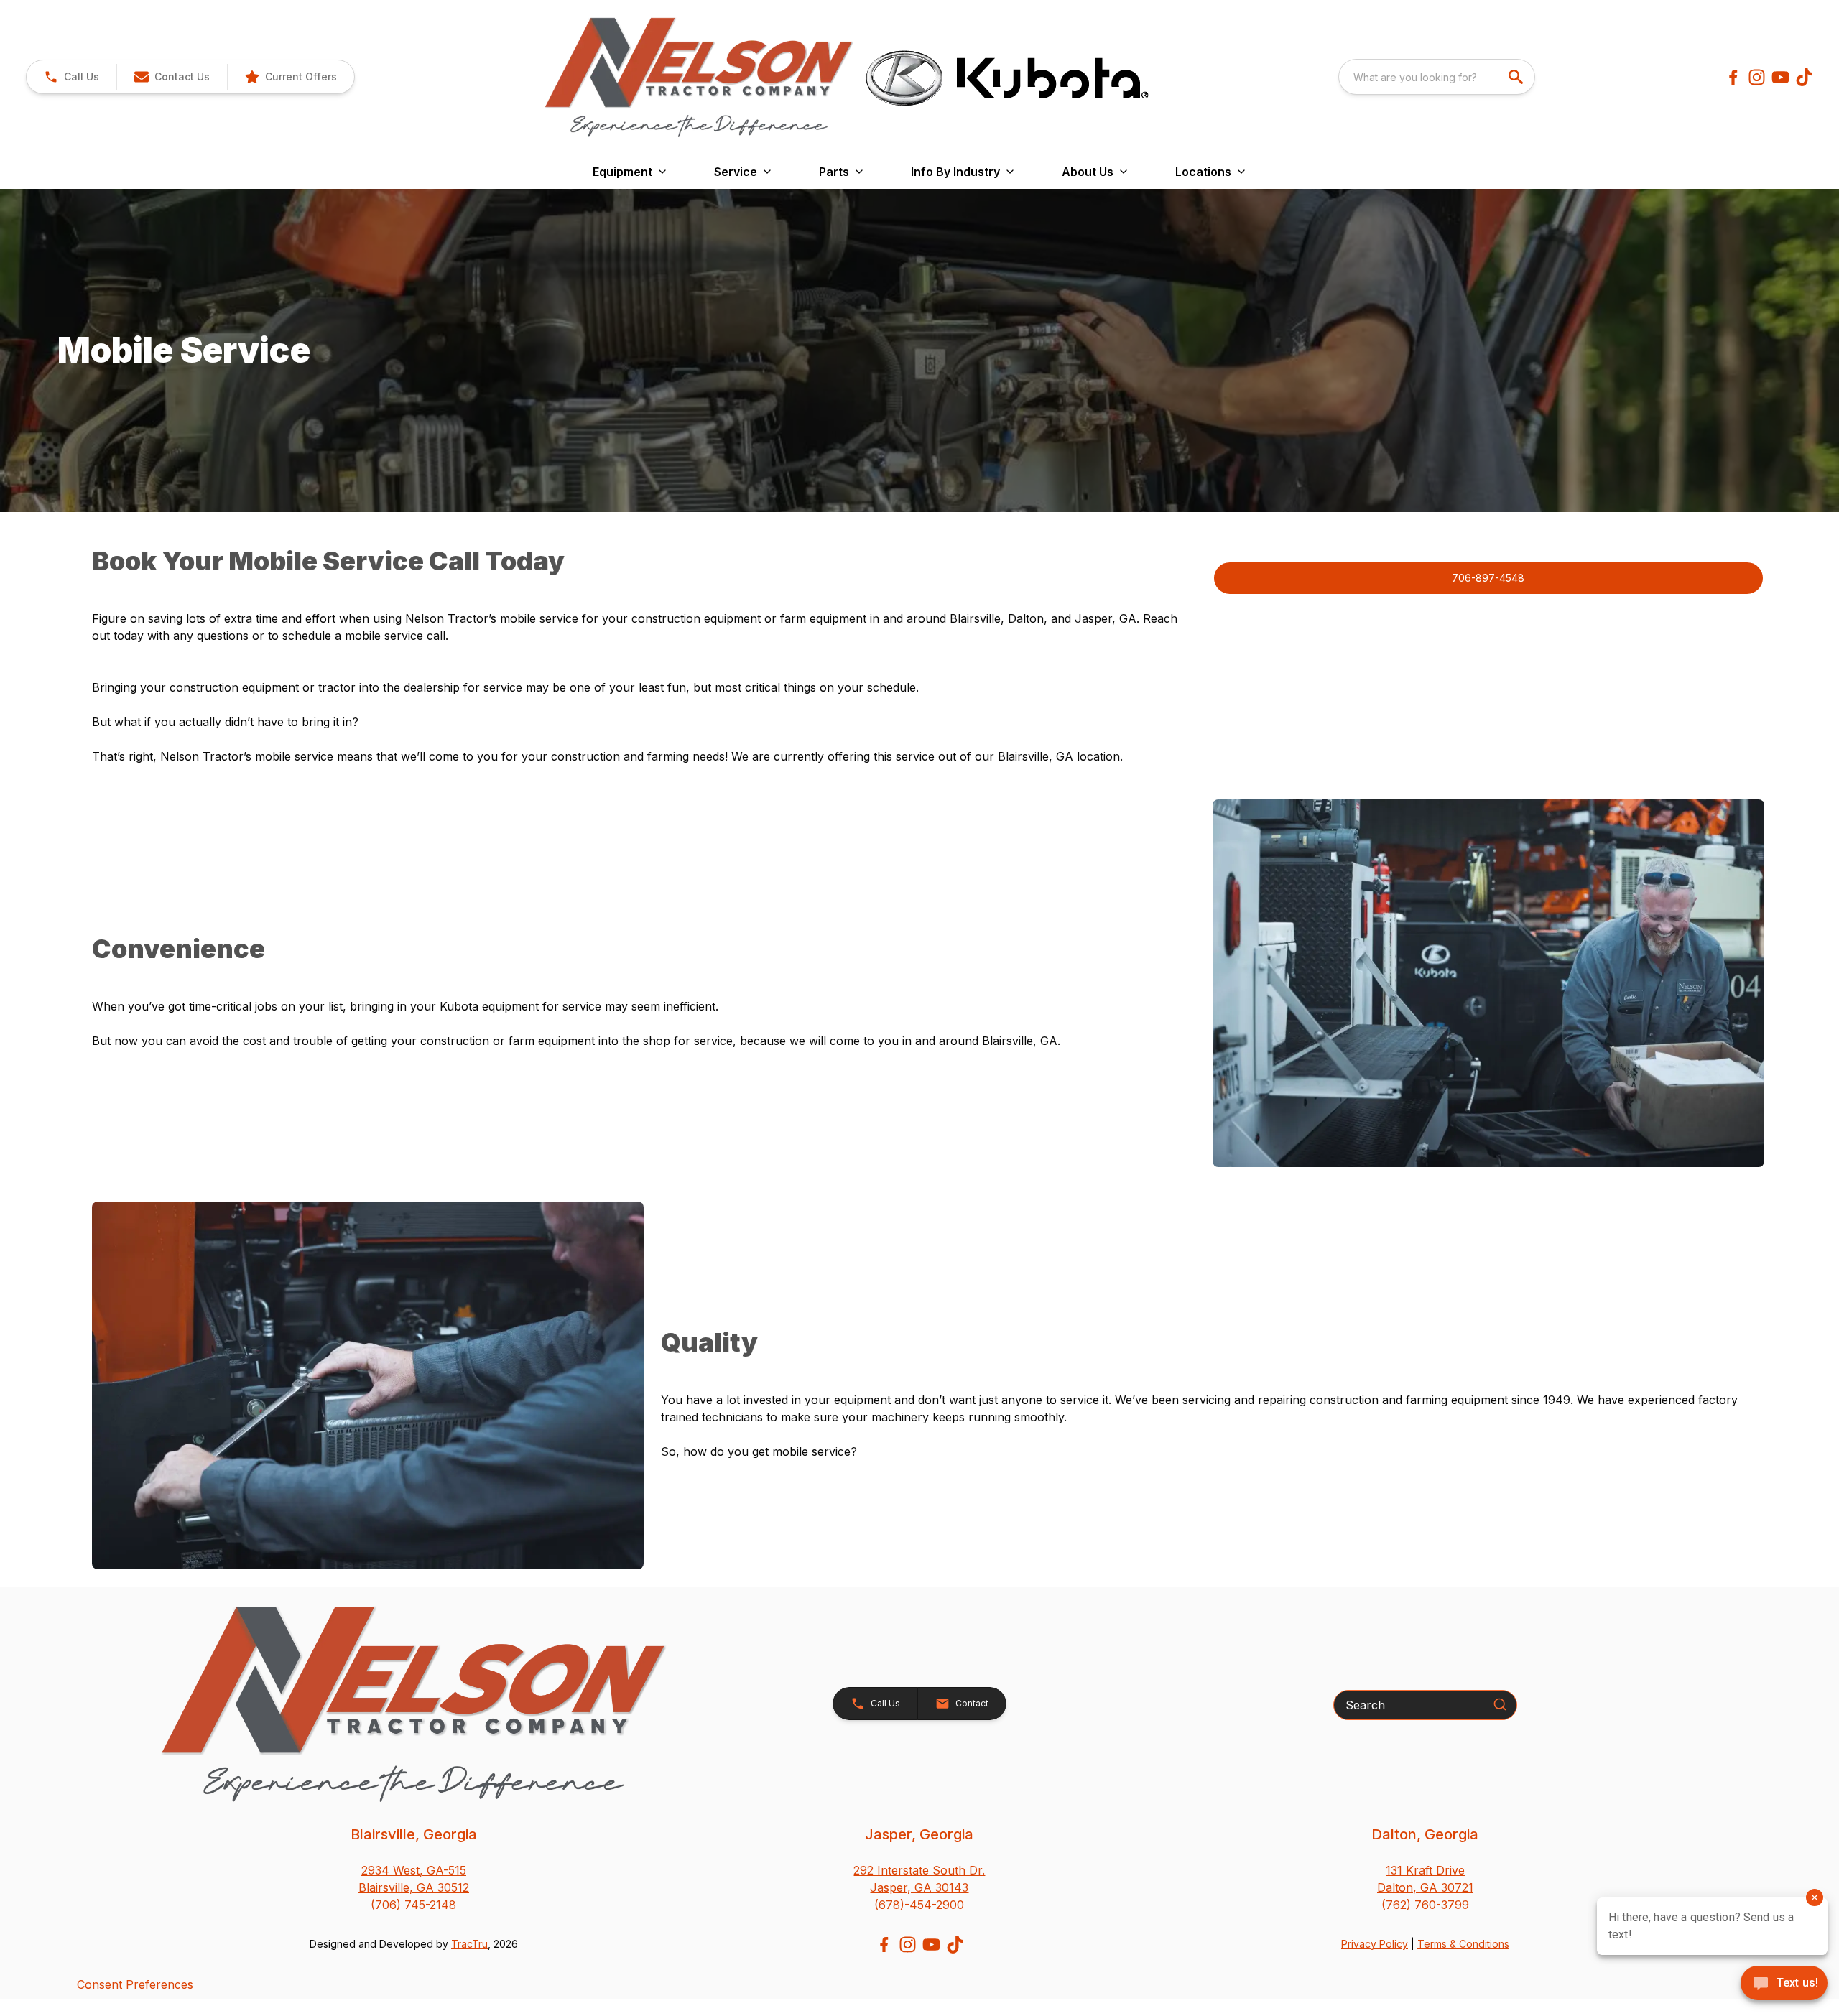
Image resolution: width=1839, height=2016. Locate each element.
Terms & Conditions (1463, 1944)
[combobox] (1437, 77)
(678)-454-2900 (919, 1905)
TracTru (469, 1944)
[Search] (1500, 1704)
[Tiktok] (1804, 77)
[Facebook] (1733, 77)
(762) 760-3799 (1425, 1905)
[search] (1517, 77)
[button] (71, 77)
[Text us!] (1784, 1984)
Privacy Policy (1375, 1944)
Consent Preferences (135, 1984)
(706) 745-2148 (413, 1905)
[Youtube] (1780, 77)
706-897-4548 (1488, 578)
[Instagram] (1757, 77)
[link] (291, 77)
